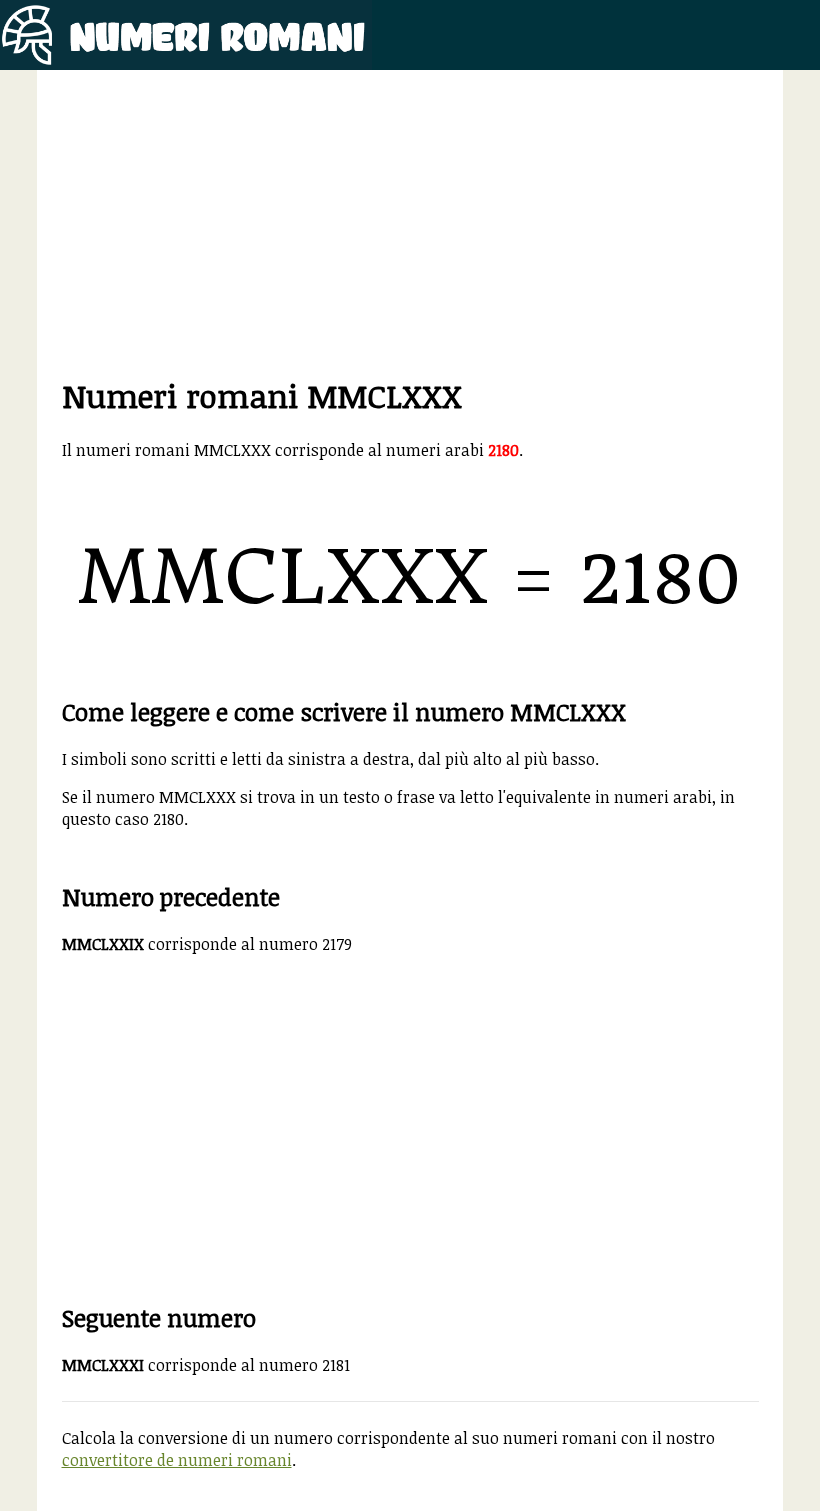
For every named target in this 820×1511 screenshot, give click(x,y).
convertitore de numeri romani (177, 1460)
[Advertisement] (410, 234)
